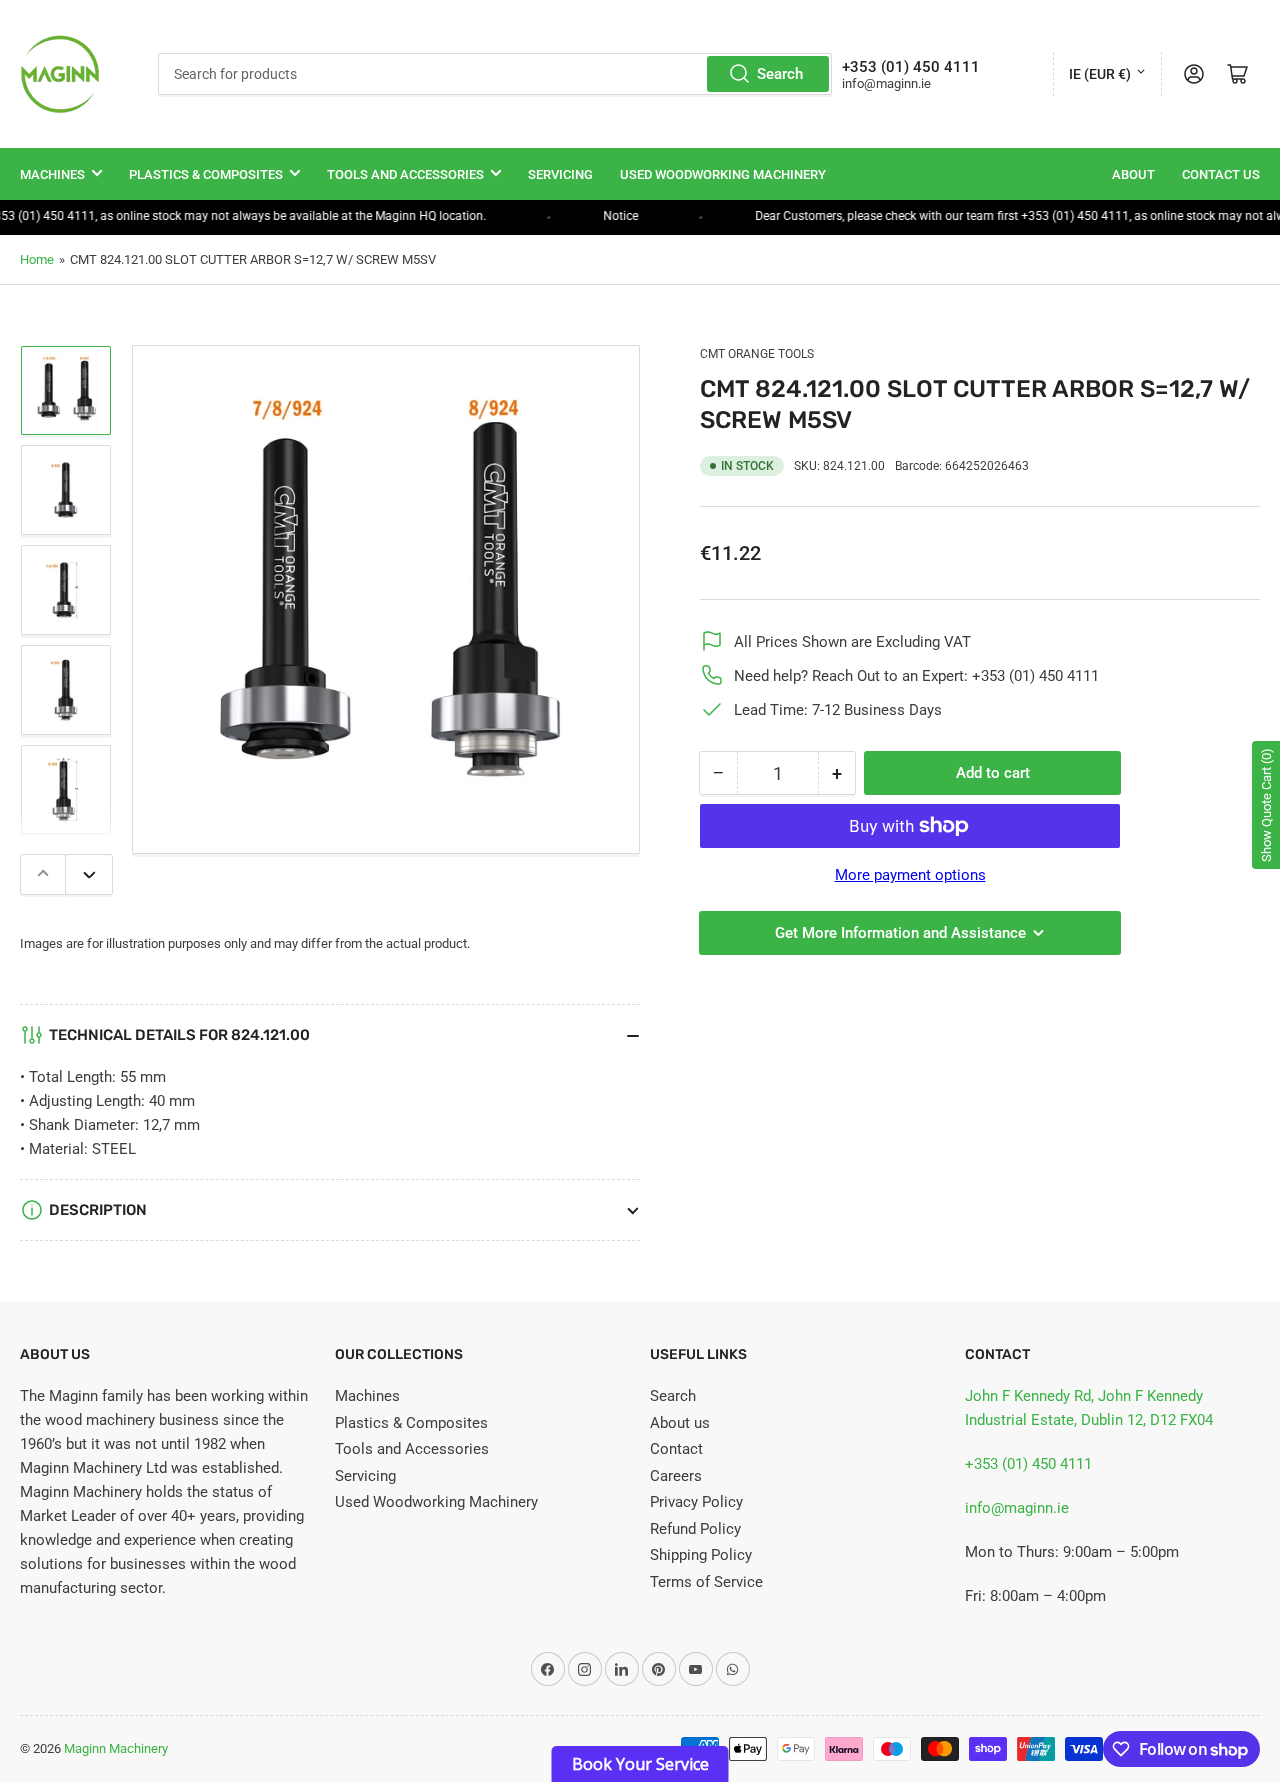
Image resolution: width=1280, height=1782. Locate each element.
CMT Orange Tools (757, 354)
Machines (52, 174)
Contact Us (1221, 174)
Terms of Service (706, 1582)
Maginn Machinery (116, 1748)
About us (680, 1423)
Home (37, 259)
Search (780, 74)
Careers (676, 1476)
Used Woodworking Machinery (723, 174)
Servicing (560, 174)
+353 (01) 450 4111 (1028, 1464)
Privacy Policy (696, 1502)
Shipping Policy (701, 1555)
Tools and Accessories (405, 174)
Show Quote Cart (1266, 805)
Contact (676, 1449)
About (1133, 174)
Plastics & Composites (206, 174)
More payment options (910, 875)
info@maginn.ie (1017, 1508)
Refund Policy (695, 1529)
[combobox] (495, 74)
